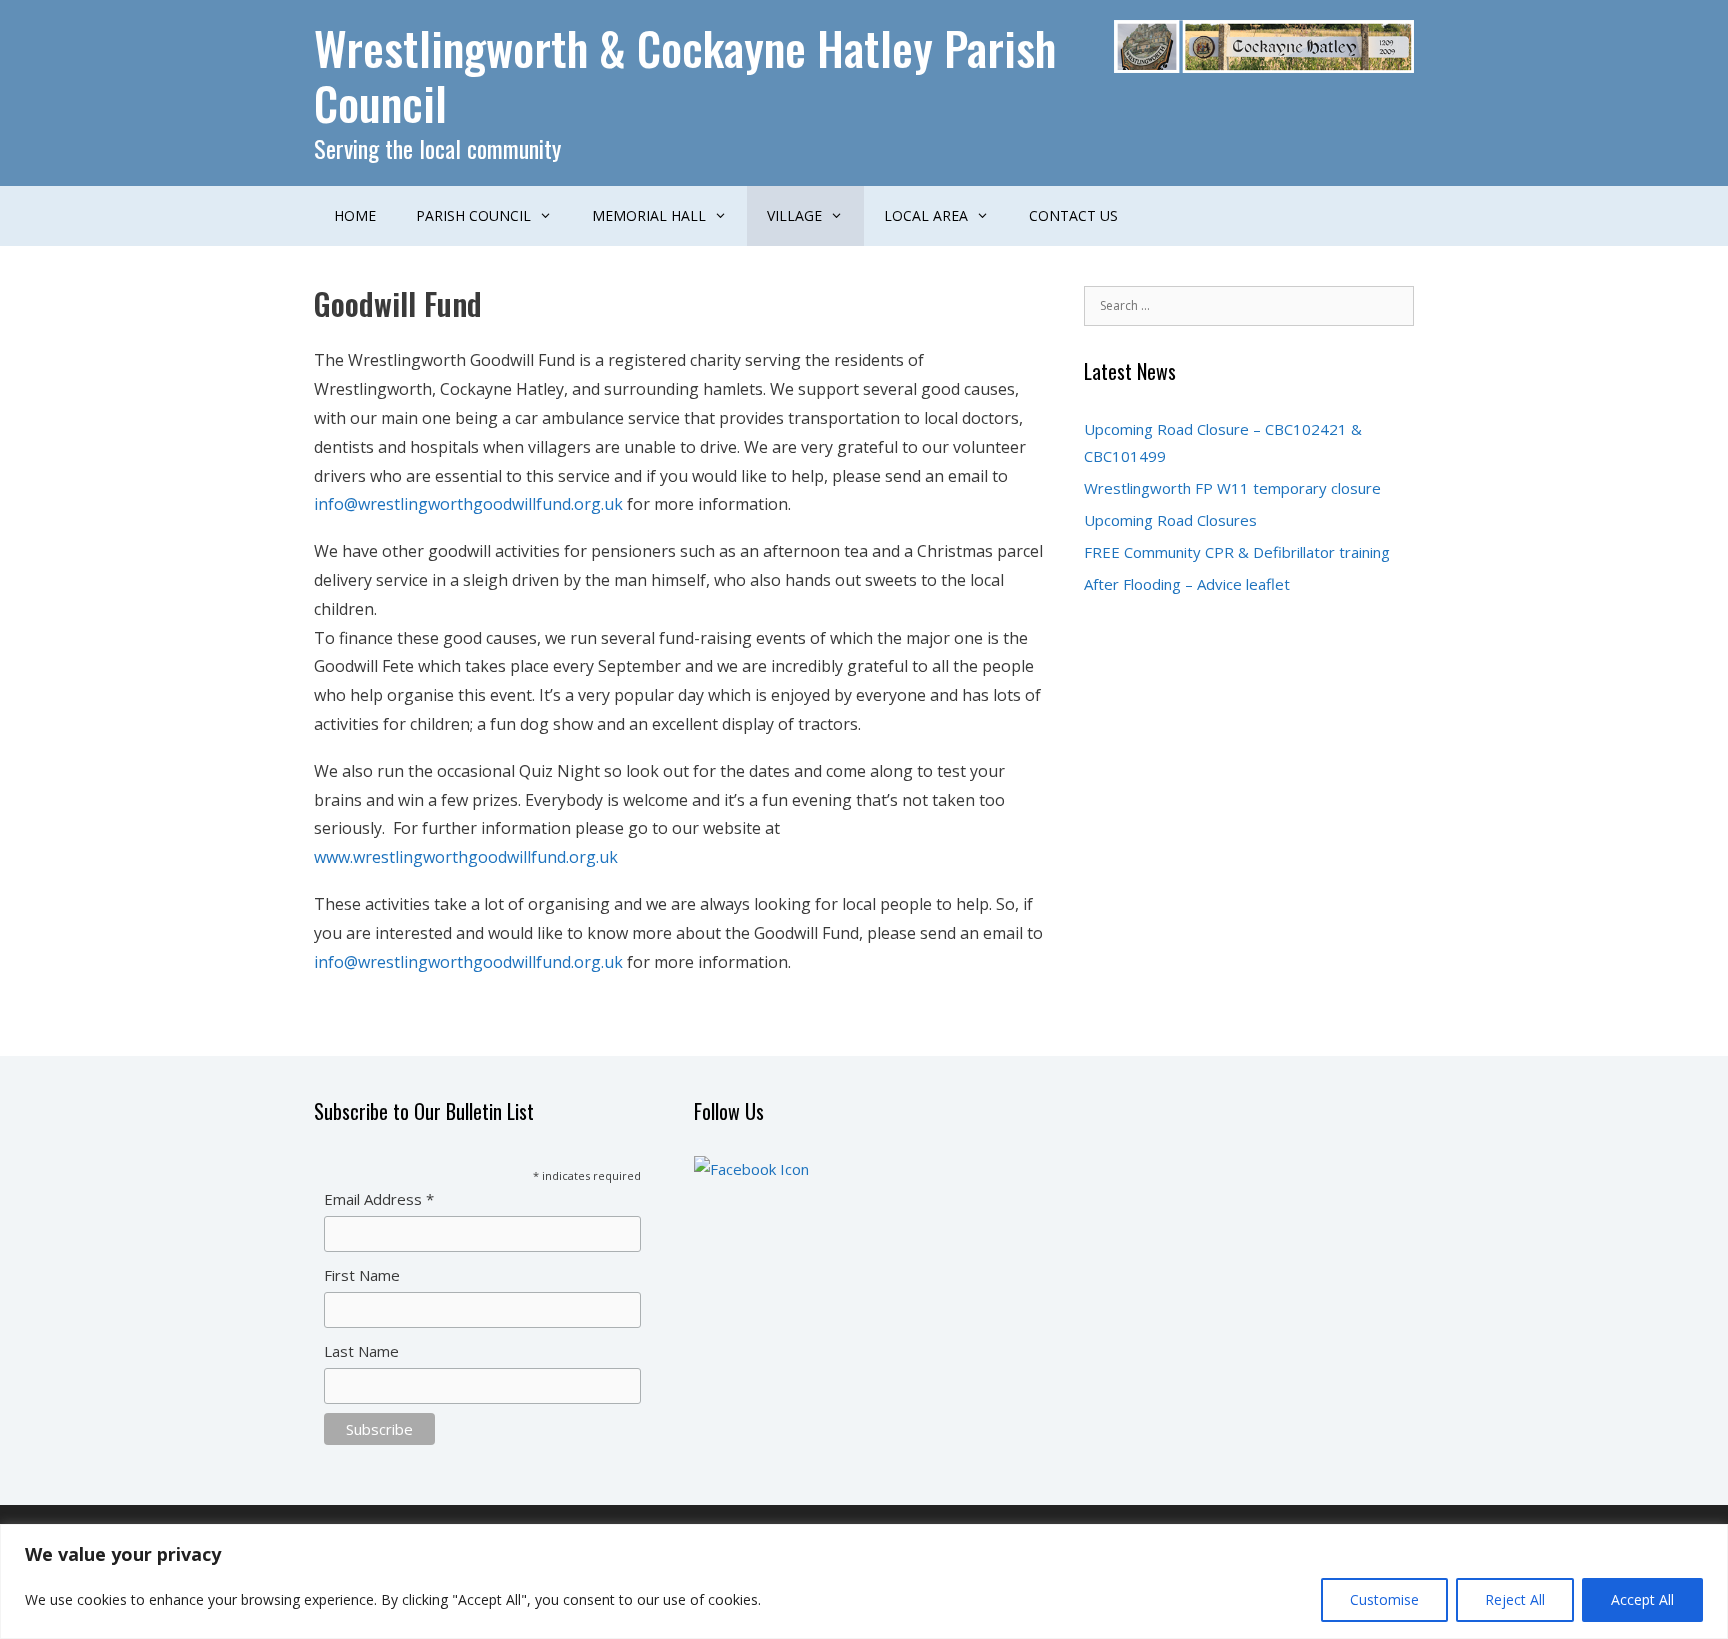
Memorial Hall (649, 215)
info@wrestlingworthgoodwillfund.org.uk (468, 504)
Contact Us (1073, 215)
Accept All (1642, 1599)
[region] (864, 1581)
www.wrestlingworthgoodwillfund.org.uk (466, 857)
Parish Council (473, 215)
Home (355, 215)
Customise (1384, 1599)
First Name (362, 1275)
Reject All (1515, 1599)
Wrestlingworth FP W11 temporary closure (1232, 488)
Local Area (926, 215)
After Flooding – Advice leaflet (1187, 584)
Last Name (361, 1351)
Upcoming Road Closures (1170, 520)
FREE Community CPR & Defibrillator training (1237, 552)
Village (794, 215)
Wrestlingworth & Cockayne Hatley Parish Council (685, 74)
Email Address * (379, 1199)
